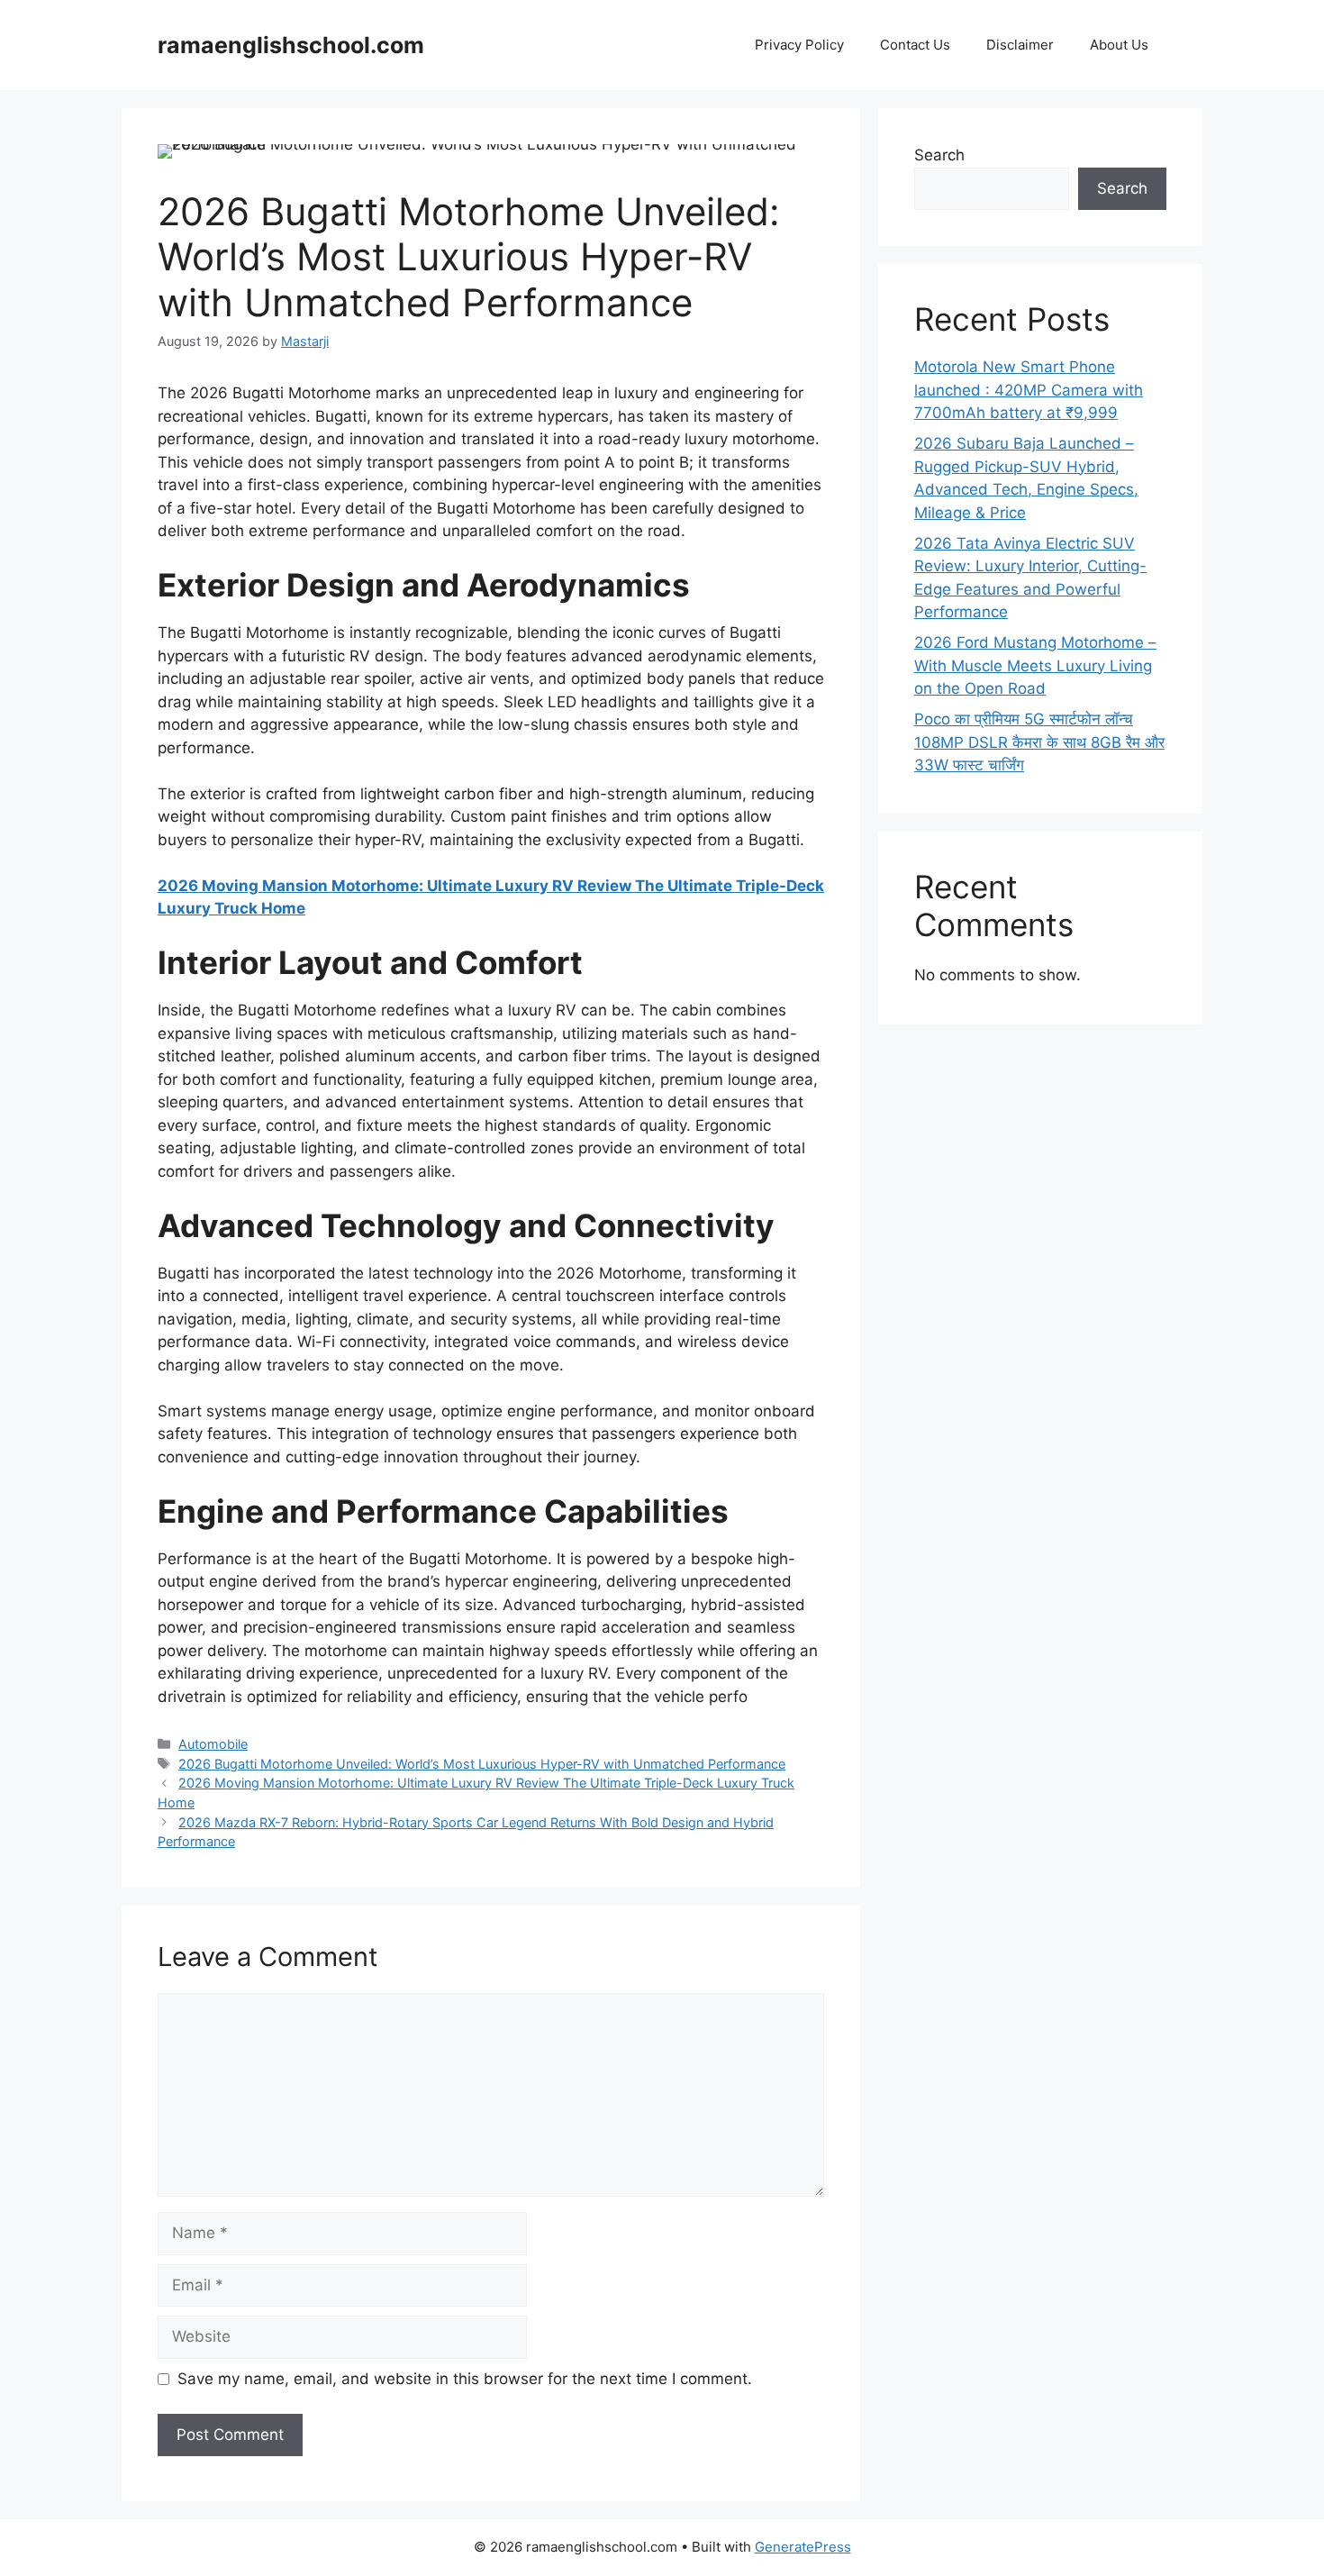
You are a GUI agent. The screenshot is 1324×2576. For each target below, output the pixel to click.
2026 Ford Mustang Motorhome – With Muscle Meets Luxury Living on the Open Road (1035, 665)
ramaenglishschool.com (291, 45)
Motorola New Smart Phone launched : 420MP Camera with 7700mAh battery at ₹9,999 (1029, 390)
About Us (1119, 45)
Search (939, 155)
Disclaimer (1020, 45)
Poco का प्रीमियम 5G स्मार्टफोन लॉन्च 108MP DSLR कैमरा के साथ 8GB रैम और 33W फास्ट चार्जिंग (1039, 742)
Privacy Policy (799, 45)
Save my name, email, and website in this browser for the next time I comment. (465, 2379)
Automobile (213, 1744)
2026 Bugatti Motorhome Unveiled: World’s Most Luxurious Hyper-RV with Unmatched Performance (482, 1764)
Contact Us (915, 45)
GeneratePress (803, 2547)
